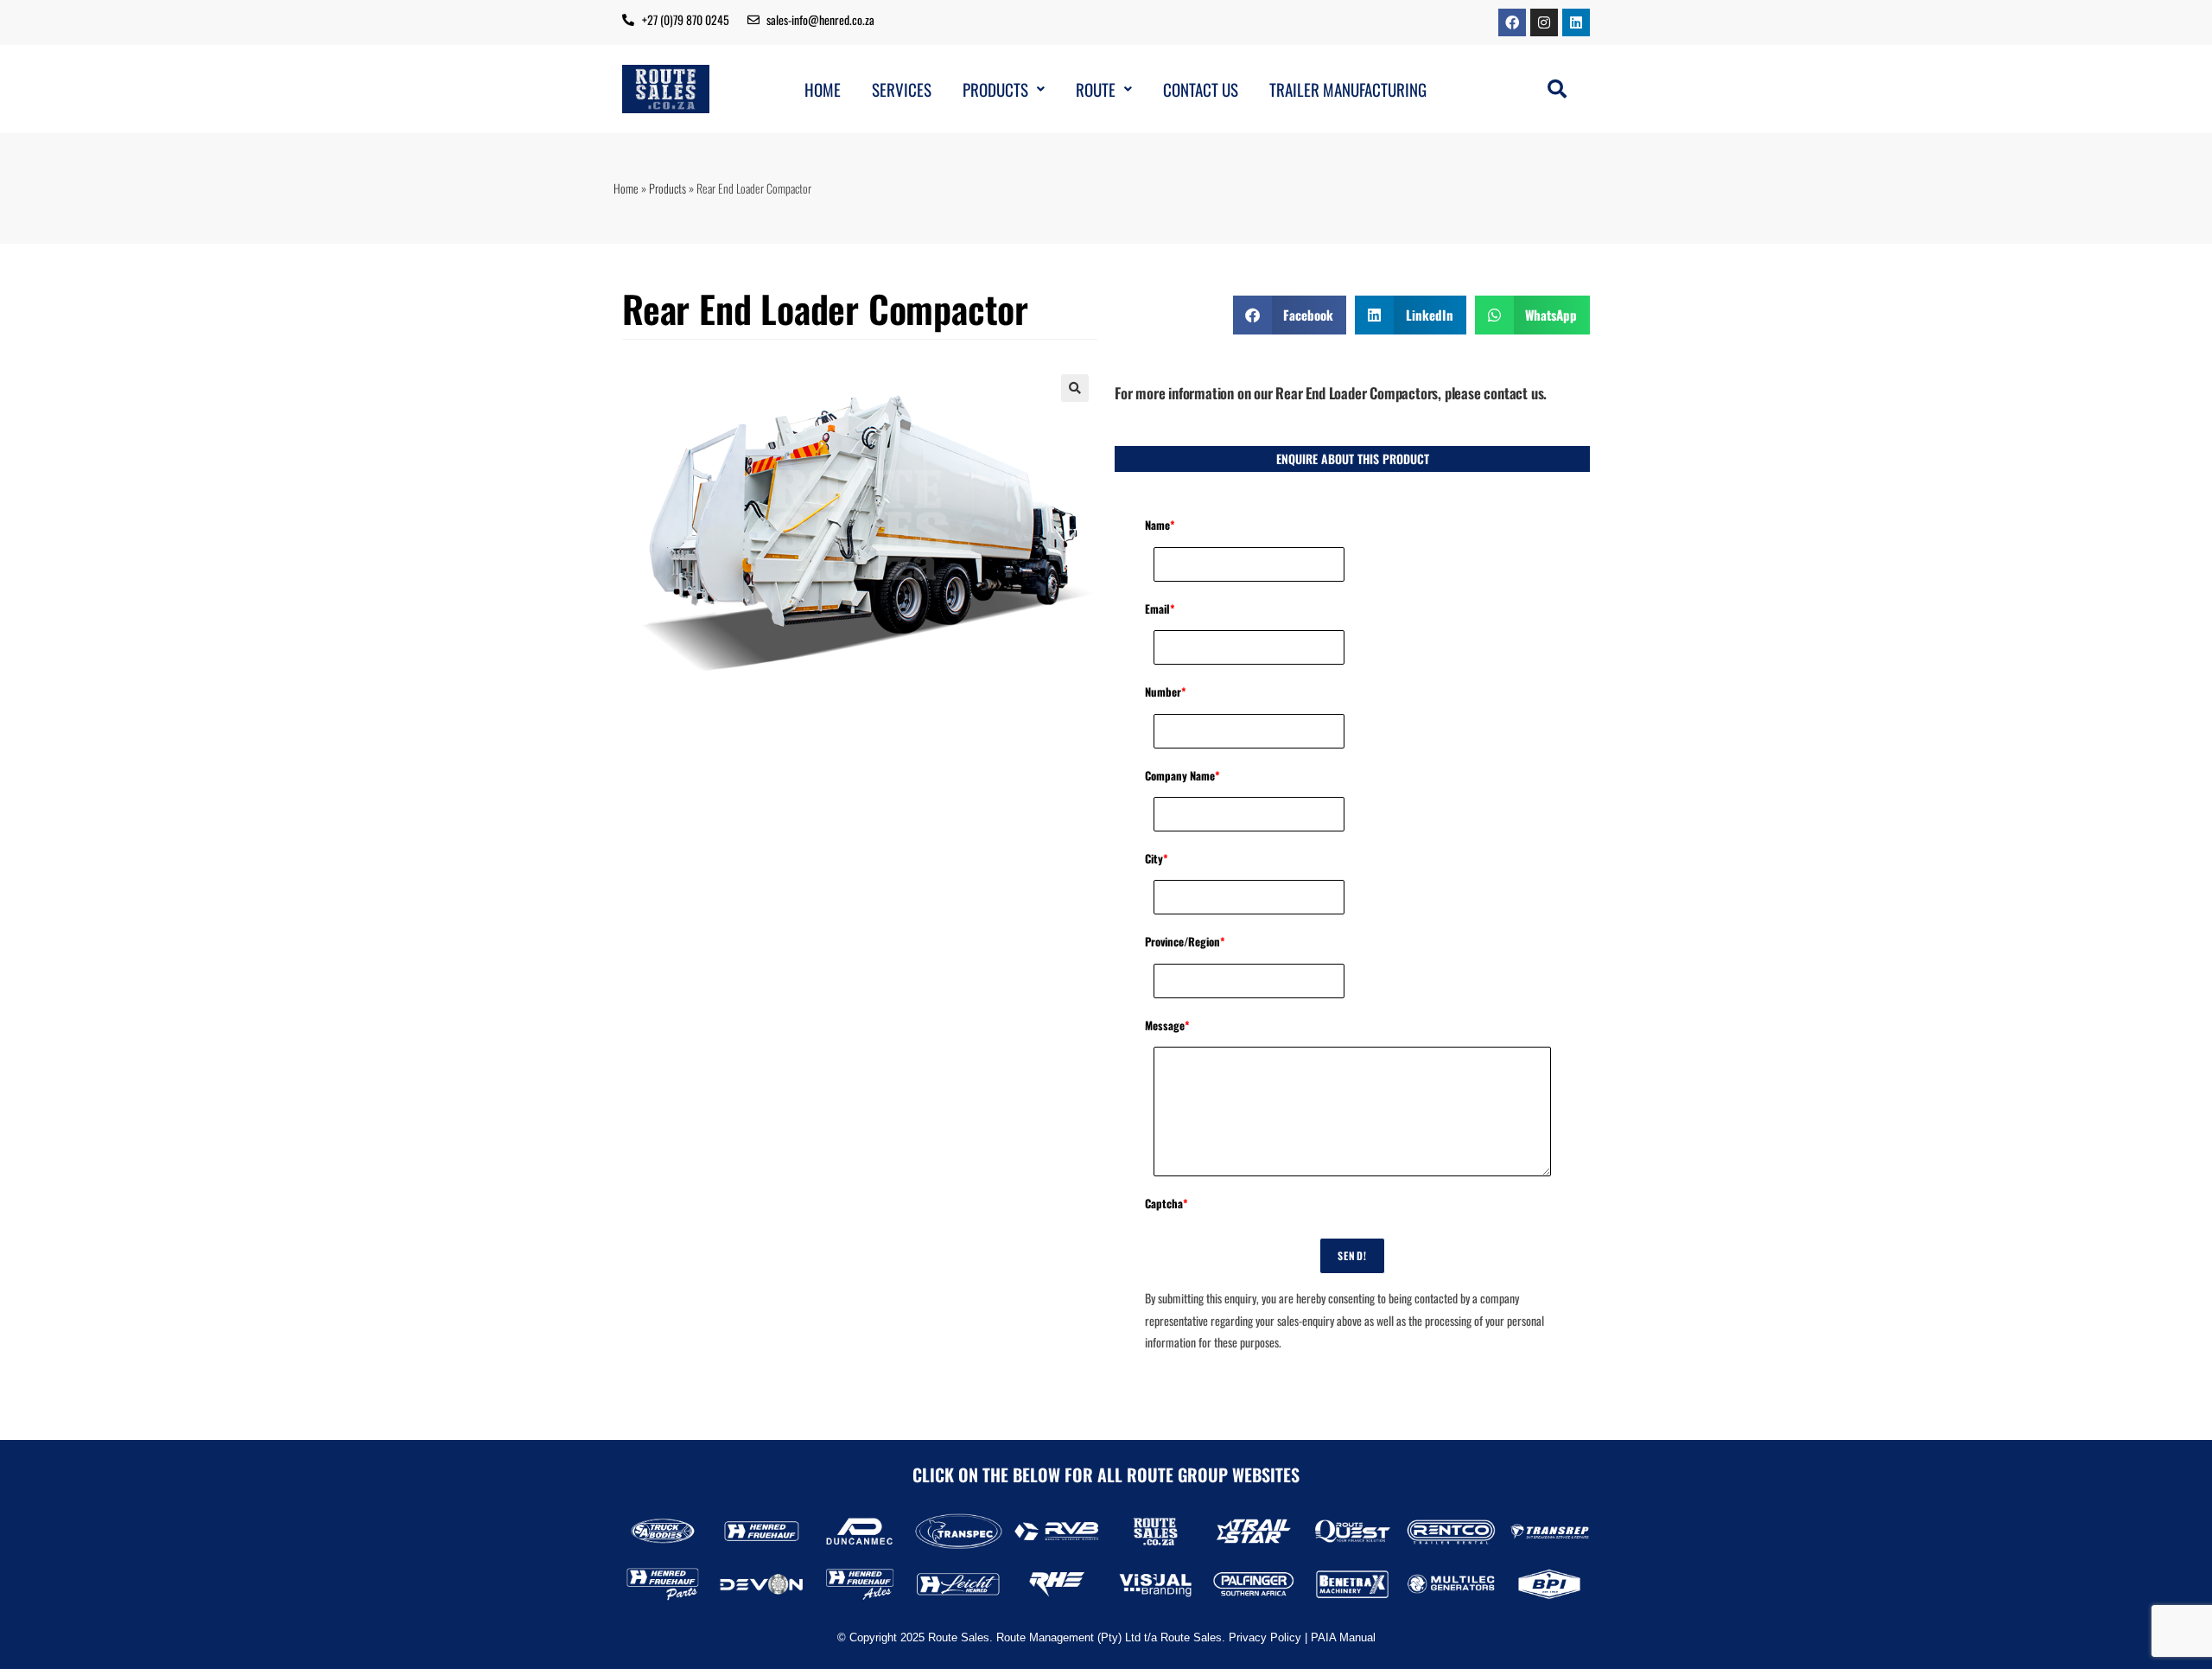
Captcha (1166, 1203)
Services (902, 89)
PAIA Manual (1343, 1637)
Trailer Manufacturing (1348, 89)
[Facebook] (1512, 22)
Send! (1352, 1255)
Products (995, 89)
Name (1160, 525)
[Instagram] (1544, 22)
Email (1160, 608)
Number (1166, 691)
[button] (1004, 89)
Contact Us (1201, 89)
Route (1096, 89)
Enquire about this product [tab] (1353, 459)
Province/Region (1185, 941)
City (1157, 858)
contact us (1513, 393)
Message (1167, 1025)
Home (823, 89)
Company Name (1182, 775)
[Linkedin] (1576, 22)
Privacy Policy (1265, 1637)
